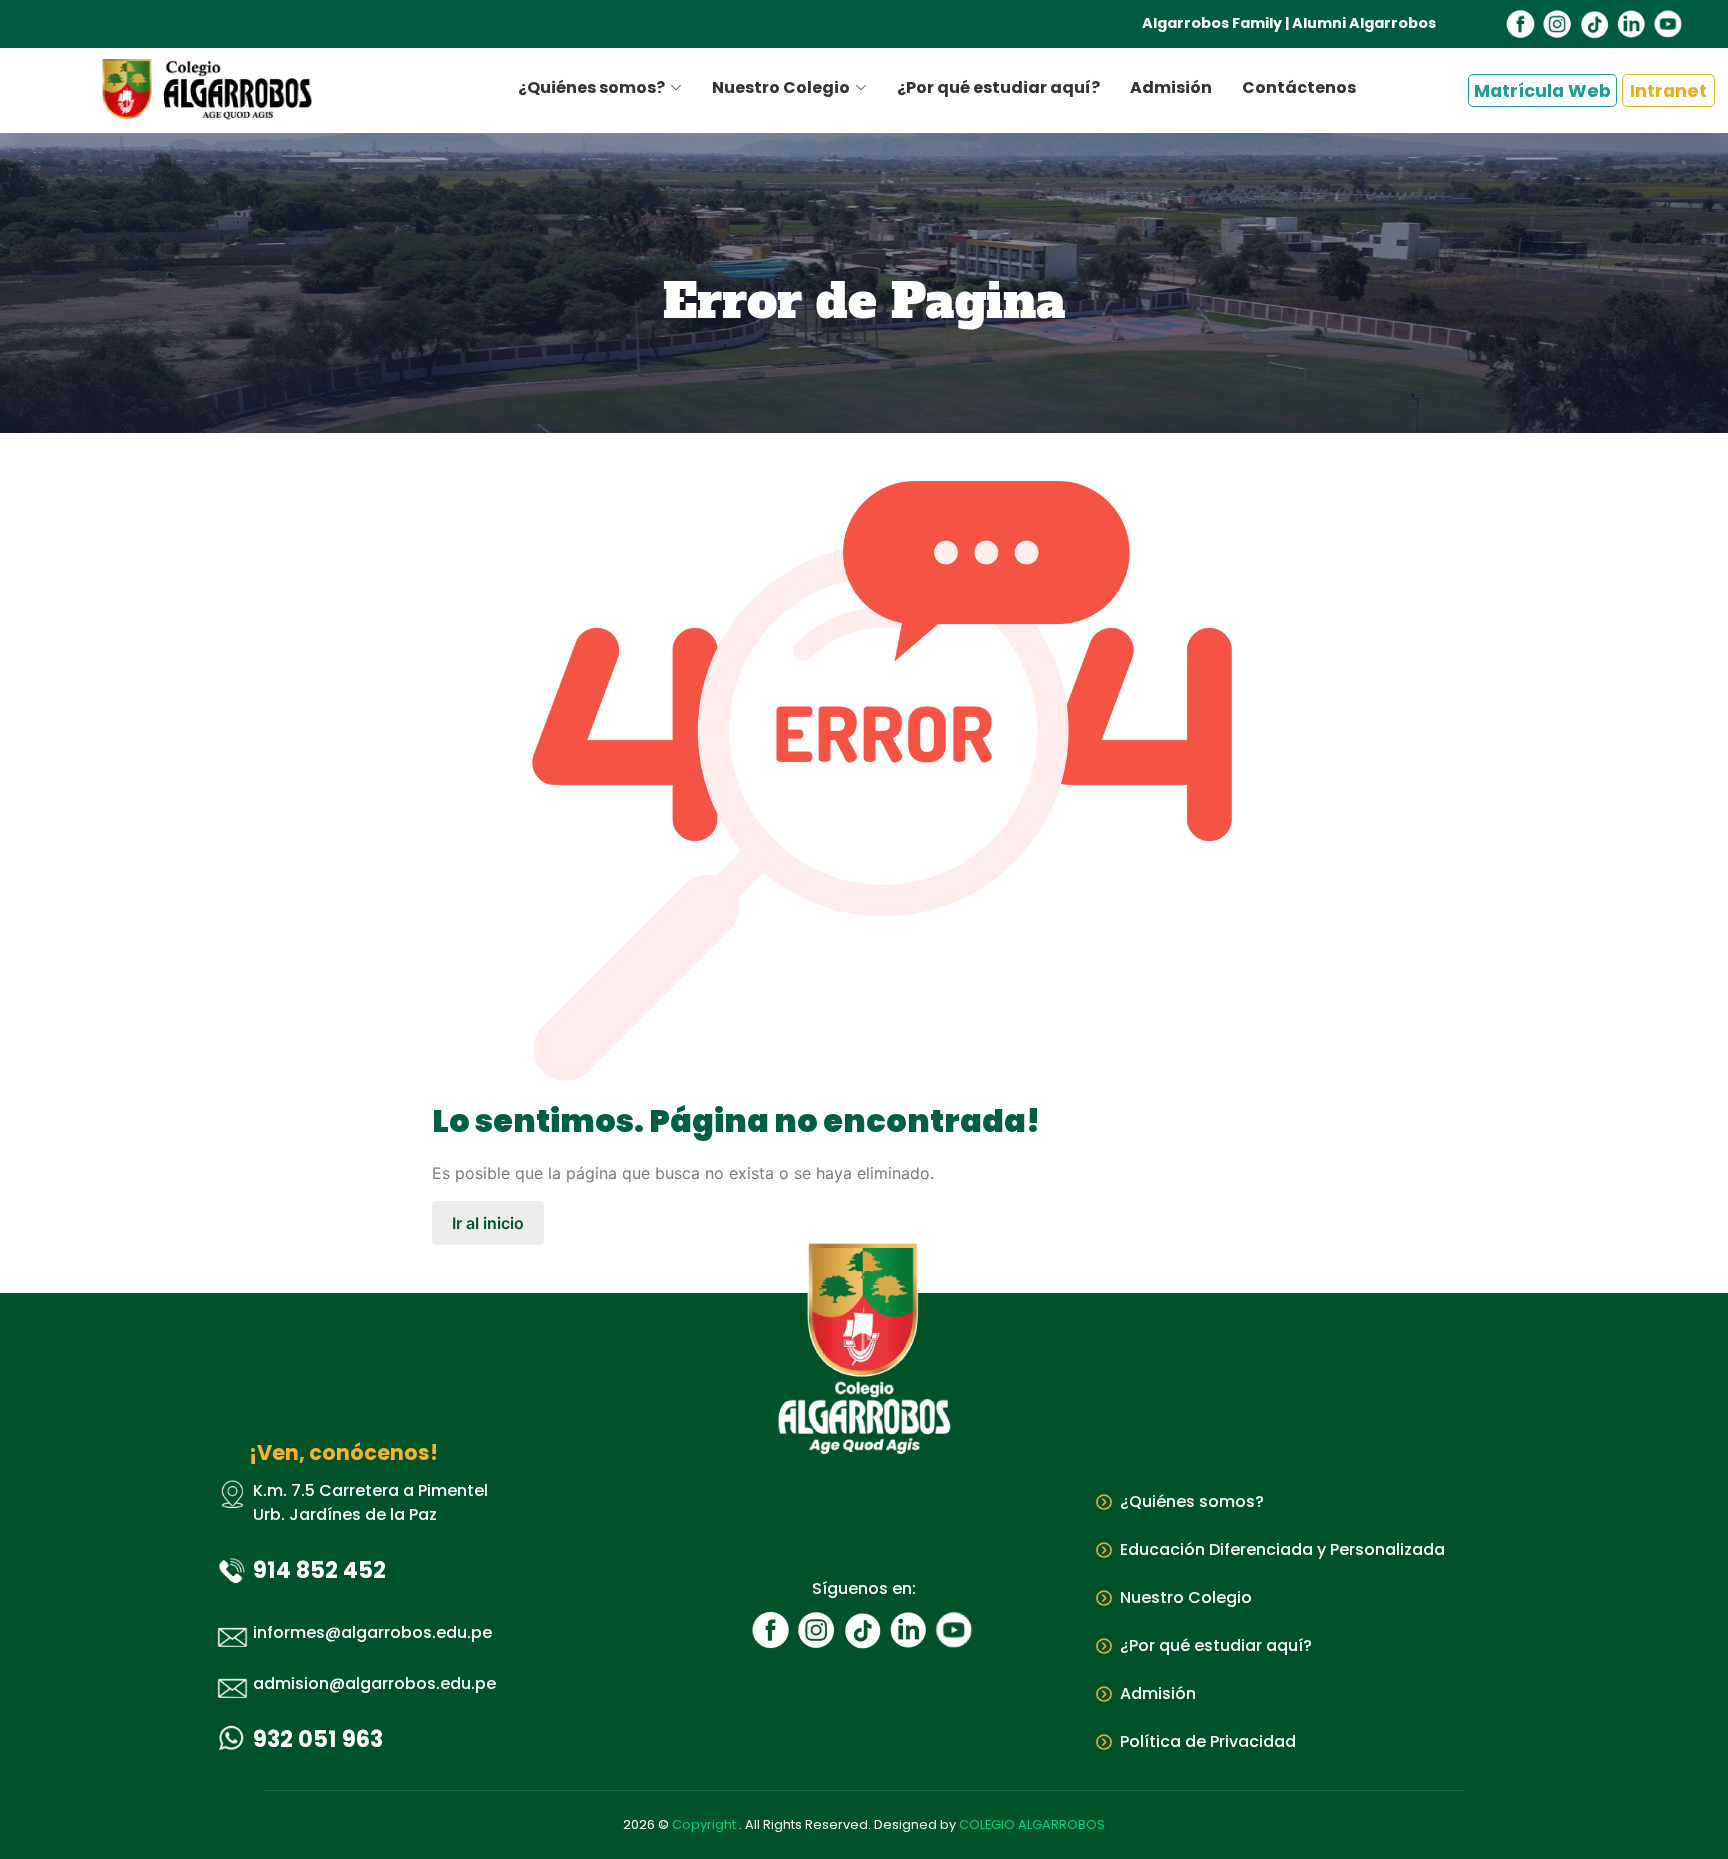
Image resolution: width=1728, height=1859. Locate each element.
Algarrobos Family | (1215, 23)
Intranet (1668, 91)
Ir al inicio (488, 1223)
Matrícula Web (1542, 91)
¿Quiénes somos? (1188, 1501)
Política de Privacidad (1204, 1741)
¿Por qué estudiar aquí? (1212, 1645)
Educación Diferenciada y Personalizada (1278, 1549)
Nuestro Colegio (1182, 1597)
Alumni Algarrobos (1362, 23)
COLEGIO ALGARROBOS (1032, 1824)
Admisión (1154, 1693)
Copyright (705, 1824)
